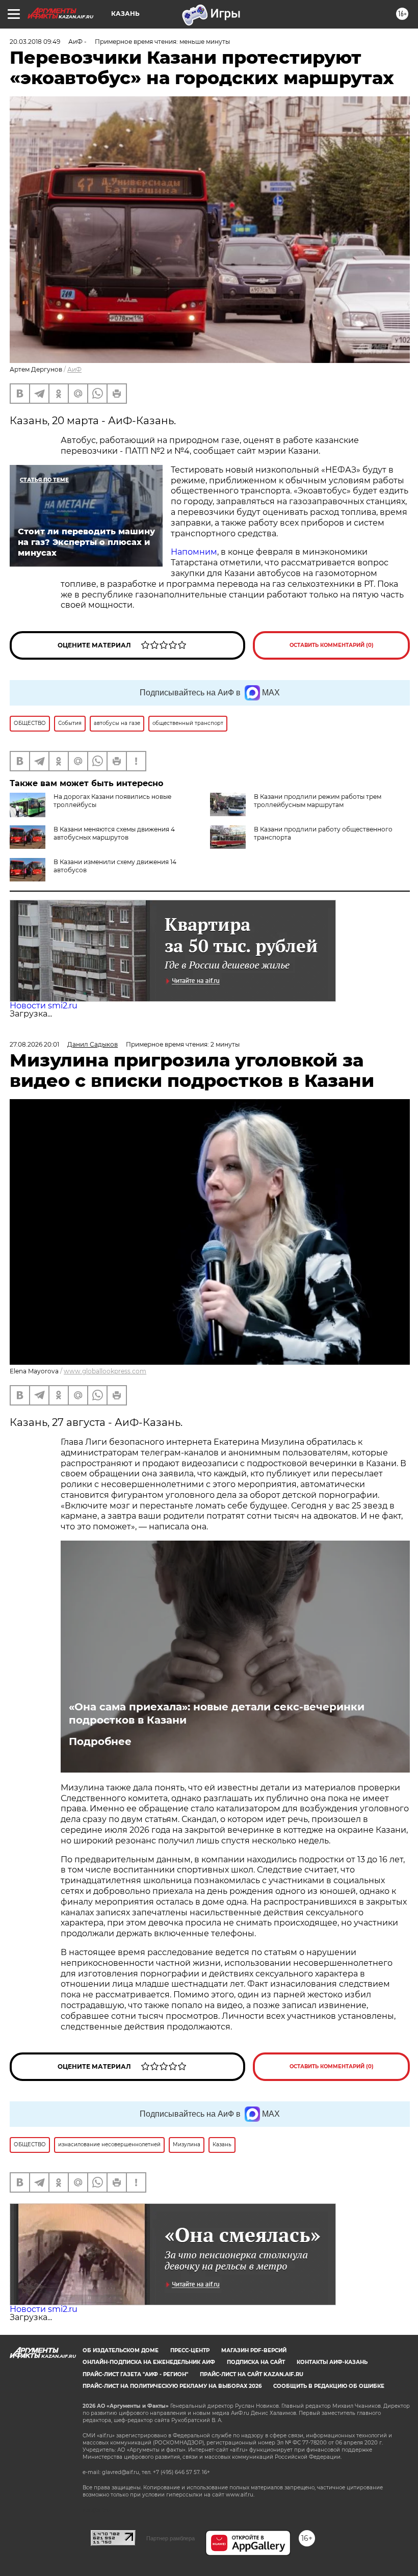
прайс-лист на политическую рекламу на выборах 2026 (172, 2386)
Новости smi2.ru (44, 1006)
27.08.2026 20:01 (34, 1044)
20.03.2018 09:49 (35, 42)
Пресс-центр (190, 2350)
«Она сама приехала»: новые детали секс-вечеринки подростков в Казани (217, 1713)
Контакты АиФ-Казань (332, 2362)
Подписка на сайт (256, 2362)
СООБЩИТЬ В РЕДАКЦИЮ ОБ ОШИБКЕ (329, 2386)
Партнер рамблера (171, 2538)
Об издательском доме (121, 2350)
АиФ (74, 369)
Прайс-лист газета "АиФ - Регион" (135, 2374)
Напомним (194, 552)
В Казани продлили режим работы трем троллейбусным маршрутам (318, 801)
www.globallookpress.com (105, 1371)
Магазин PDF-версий (254, 2350)
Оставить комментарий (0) (332, 645)
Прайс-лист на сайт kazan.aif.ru (252, 2374)
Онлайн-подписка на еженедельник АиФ (149, 2362)
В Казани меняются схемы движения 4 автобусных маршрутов (114, 833)
